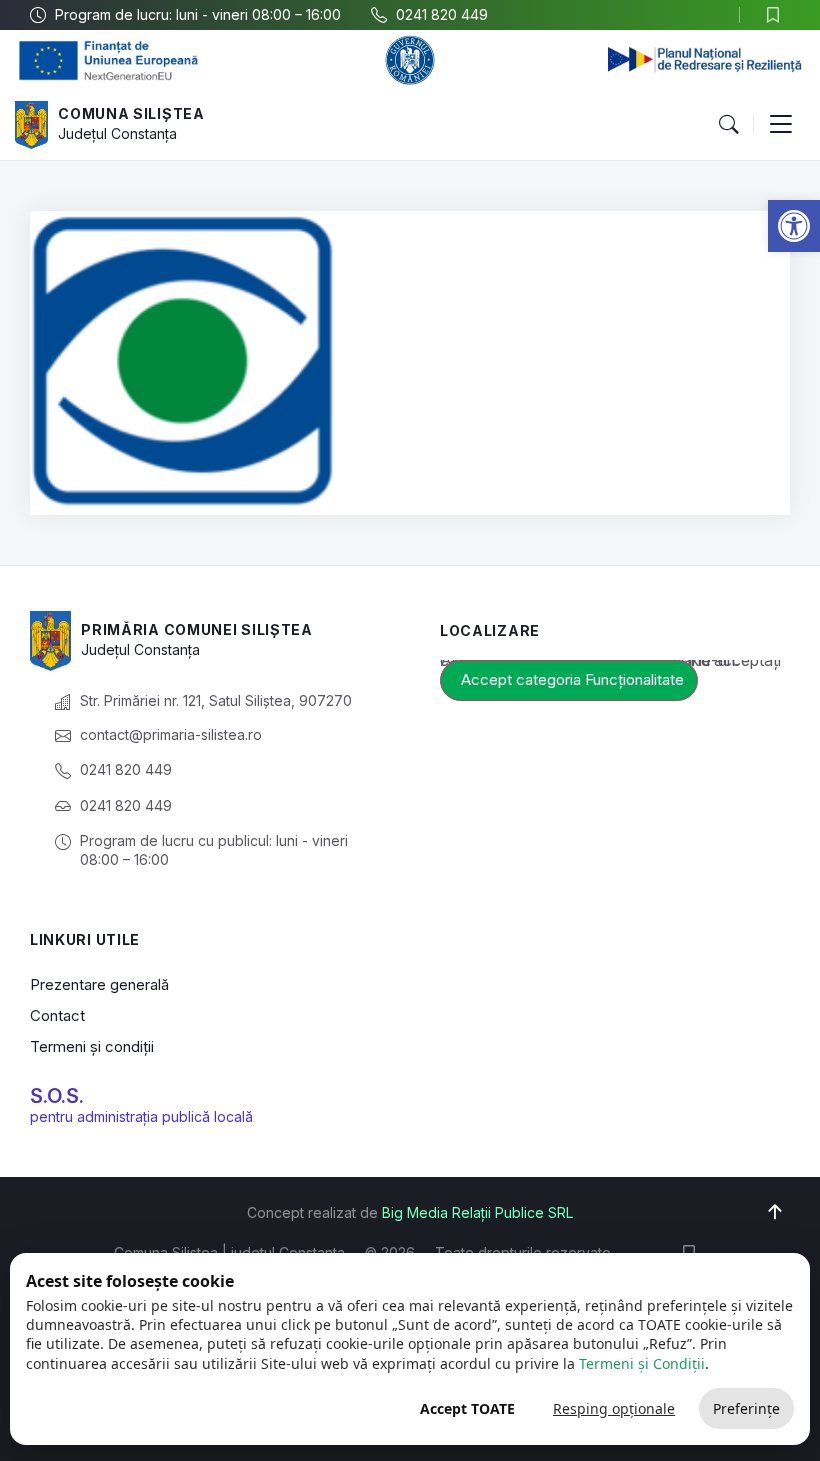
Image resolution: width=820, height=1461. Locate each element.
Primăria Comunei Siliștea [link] (197, 629)
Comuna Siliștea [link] (131, 113)
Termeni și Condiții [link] (642, 1363)
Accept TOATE (467, 1408)
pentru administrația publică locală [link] (141, 1116)
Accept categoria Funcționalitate (572, 679)
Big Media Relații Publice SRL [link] (477, 1212)
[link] (794, 226)
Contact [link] (57, 1015)
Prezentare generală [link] (99, 984)
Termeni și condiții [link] (92, 1046)
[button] (728, 125)
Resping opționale (614, 1408)
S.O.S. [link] (57, 1096)
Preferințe (746, 1408)
